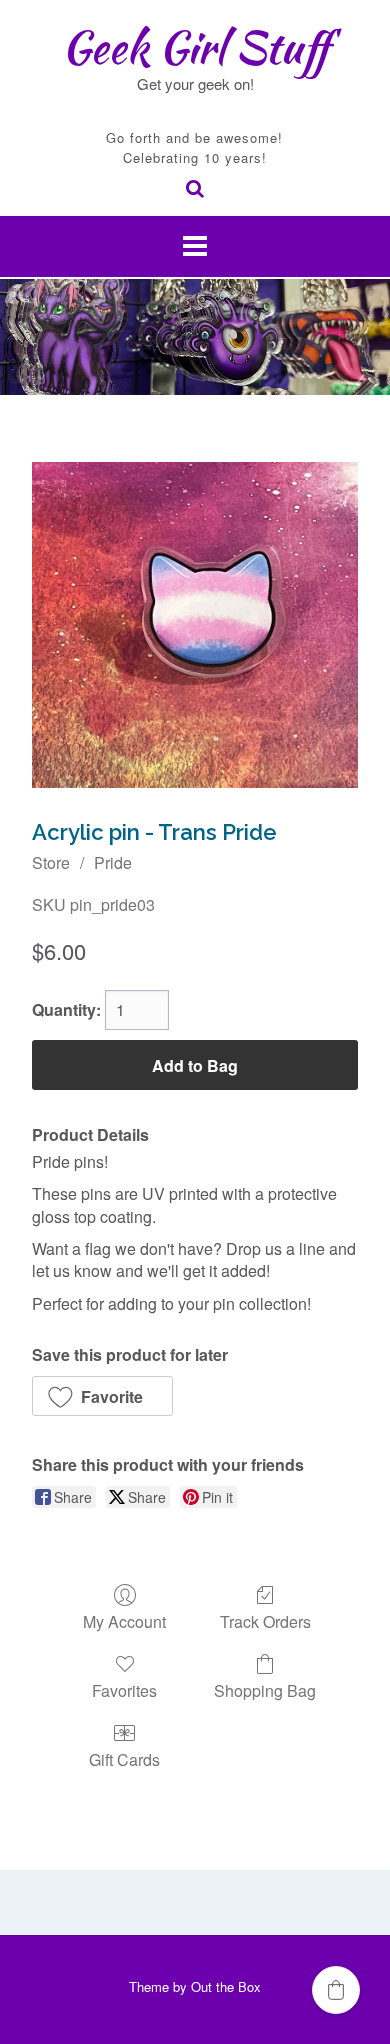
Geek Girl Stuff (195, 47)
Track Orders (265, 1620)
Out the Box (226, 1986)
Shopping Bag (265, 1689)
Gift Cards (124, 1758)
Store (51, 862)
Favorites (124, 1689)
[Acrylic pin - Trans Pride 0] (195, 625)
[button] (102, 1396)
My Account (124, 1620)
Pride (113, 862)
